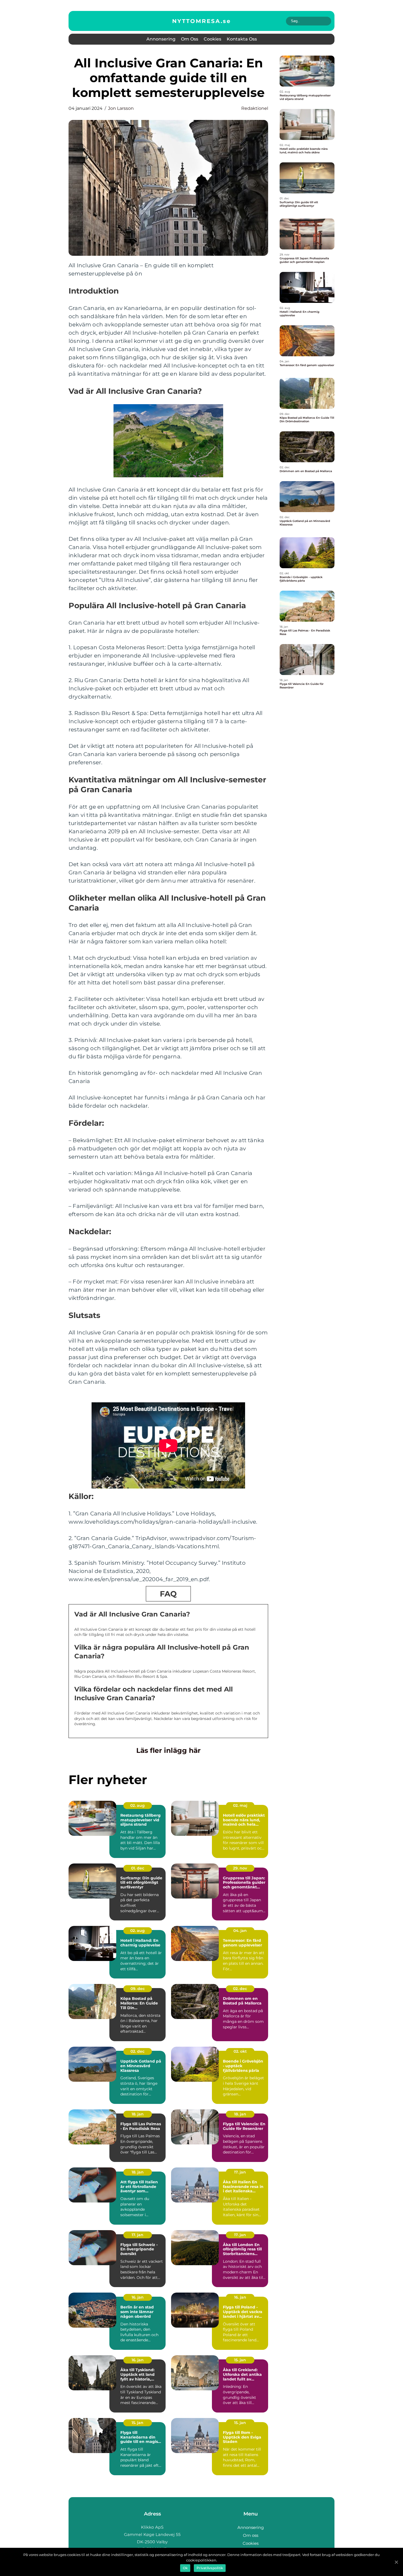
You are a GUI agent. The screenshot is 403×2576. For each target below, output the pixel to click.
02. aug (137, 1805)
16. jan (138, 2297)
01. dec (138, 1868)
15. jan (240, 2360)
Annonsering (161, 39)
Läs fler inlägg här (168, 1750)
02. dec (240, 1989)
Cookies (212, 39)
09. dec (138, 1989)
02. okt (240, 2051)
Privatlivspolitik (210, 2568)
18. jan (138, 2114)
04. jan (240, 1931)
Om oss (190, 39)
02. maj (240, 1805)
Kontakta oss (242, 39)
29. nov (240, 1868)
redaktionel (255, 108)
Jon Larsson (121, 108)
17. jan (240, 2172)
